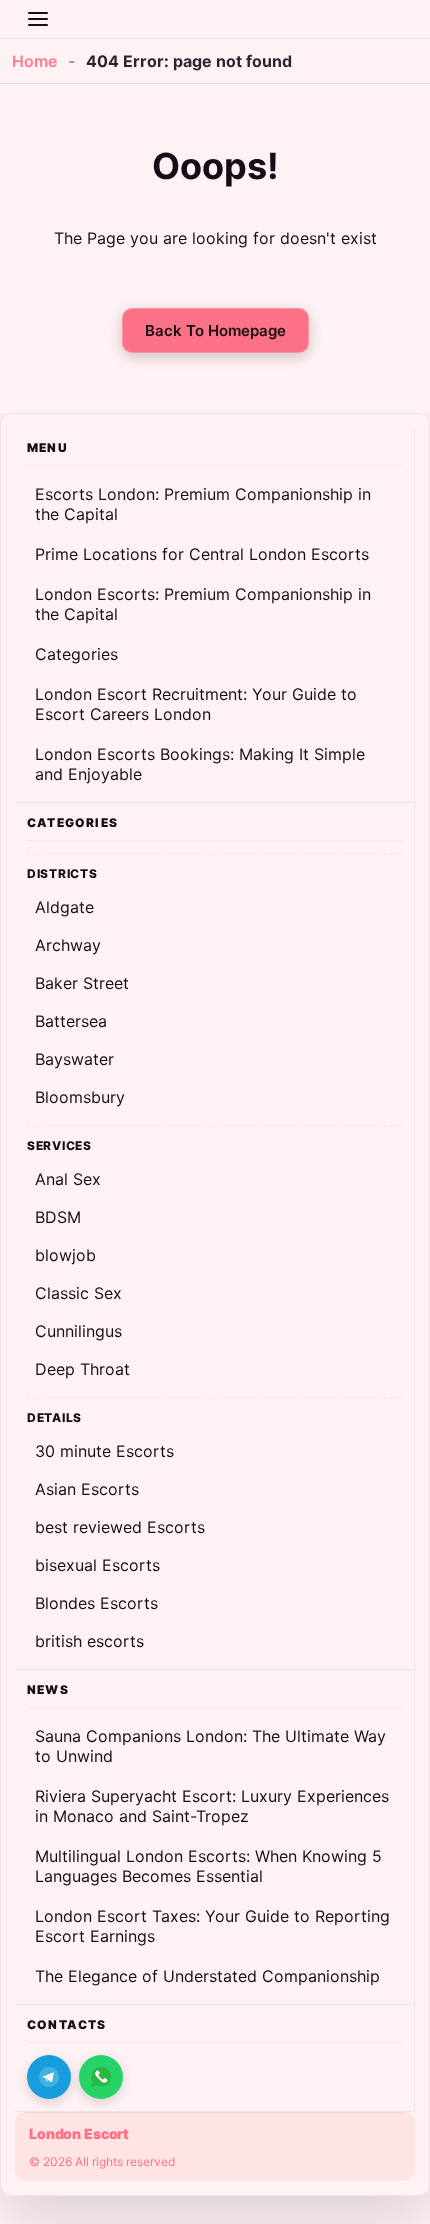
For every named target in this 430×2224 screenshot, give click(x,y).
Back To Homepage (215, 330)
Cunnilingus (78, 1331)
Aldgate (64, 907)
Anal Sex (68, 1179)
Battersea (71, 1021)
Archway (68, 945)
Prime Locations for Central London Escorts (202, 554)
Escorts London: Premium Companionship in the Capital (203, 504)
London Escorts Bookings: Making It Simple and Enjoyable (200, 764)
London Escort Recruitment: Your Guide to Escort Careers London (196, 704)
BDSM (58, 1217)
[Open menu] (38, 19)
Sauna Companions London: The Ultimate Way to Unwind (210, 1746)
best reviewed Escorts (120, 1527)
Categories (76, 654)
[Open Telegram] (49, 2077)
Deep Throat (82, 1369)
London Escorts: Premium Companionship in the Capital (203, 604)
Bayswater (74, 1059)
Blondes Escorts (96, 1603)
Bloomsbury (80, 1097)
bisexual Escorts (97, 1565)
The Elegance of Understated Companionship (207, 1976)
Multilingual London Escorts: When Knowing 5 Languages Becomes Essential (208, 1866)
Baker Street (82, 983)
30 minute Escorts (104, 1451)
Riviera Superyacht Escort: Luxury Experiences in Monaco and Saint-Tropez (212, 1806)
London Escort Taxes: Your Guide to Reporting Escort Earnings (212, 1926)
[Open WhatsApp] (101, 2077)
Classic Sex (78, 1293)
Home (34, 61)
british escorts (89, 1641)
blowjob (65, 1255)
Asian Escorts (87, 1489)
